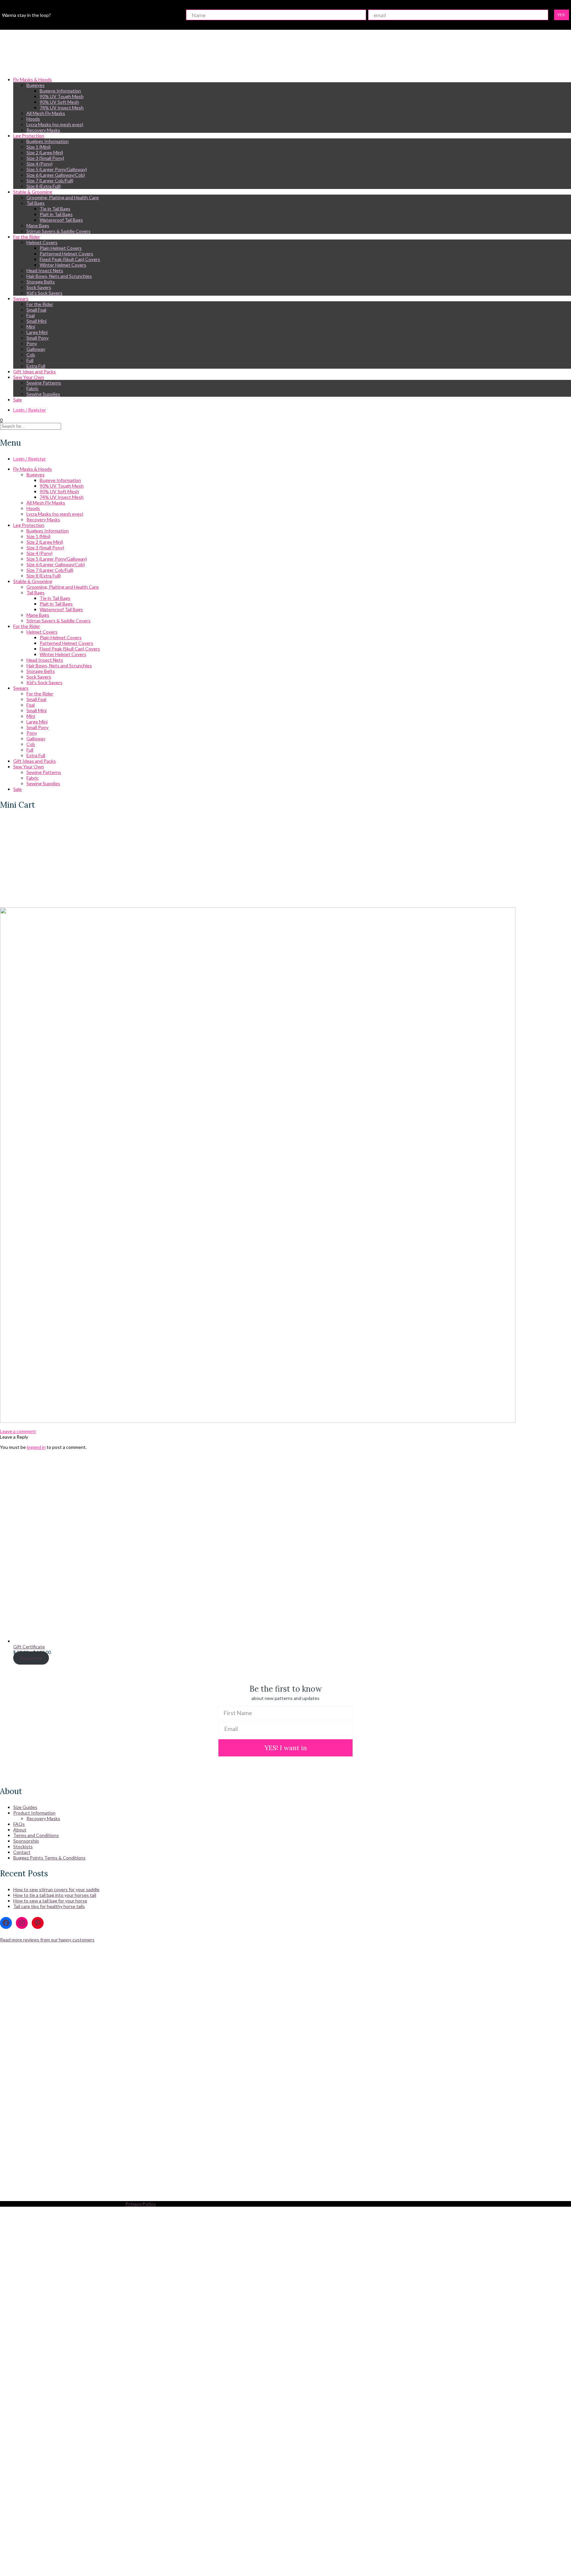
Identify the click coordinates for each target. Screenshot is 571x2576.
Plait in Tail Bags (56, 214)
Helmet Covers (42, 242)
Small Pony (38, 338)
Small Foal (36, 310)
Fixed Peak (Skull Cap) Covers (70, 259)
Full (30, 360)
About (20, 1830)
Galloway (36, 349)
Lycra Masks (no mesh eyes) (55, 124)
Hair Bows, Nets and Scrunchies (59, 276)
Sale (18, 400)
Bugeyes (36, 85)
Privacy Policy (141, 2204)
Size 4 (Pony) (39, 164)
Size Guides (25, 1807)
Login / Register (30, 410)
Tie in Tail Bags (55, 209)
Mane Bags (38, 225)
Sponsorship (26, 1841)
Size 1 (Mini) (38, 147)
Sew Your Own (29, 377)
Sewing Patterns (44, 383)
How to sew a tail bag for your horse (50, 1901)
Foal (31, 315)
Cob (31, 355)
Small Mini (37, 321)
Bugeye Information (60, 91)
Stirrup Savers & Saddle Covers (58, 231)
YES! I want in (286, 1748)
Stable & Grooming (33, 192)
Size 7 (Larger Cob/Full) (50, 181)
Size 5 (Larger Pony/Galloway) (57, 169)
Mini (31, 327)
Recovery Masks (43, 130)
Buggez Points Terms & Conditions (49, 1858)
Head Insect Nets (45, 270)
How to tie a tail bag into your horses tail (55, 1895)
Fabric (33, 388)
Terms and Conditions (36, 1835)
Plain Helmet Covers (61, 248)
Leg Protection (29, 136)
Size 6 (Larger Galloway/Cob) (56, 175)
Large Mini (37, 332)
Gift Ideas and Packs (35, 371)
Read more (31, 1658)
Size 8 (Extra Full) (44, 186)
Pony (32, 343)
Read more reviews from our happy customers (47, 1940)
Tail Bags (36, 203)
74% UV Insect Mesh (62, 108)
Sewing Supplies (43, 394)
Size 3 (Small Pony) (45, 158)
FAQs (19, 1824)
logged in (36, 1447)
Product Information (34, 1813)
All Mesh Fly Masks (46, 113)
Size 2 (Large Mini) (45, 152)
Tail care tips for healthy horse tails (49, 1906)
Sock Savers (39, 287)
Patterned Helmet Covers (66, 254)
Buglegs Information (48, 141)
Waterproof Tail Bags (61, 220)
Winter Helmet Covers (63, 265)
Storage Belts (41, 282)
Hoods (33, 119)
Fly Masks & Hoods (33, 79)
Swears (21, 298)
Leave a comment (18, 1431)
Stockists (23, 1846)
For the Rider (27, 237)
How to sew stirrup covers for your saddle (56, 1889)
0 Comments (13, 900)
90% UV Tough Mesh (62, 96)
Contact (22, 1852)
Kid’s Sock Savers (44, 293)
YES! (562, 15)
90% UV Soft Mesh (59, 102)
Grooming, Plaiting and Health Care (63, 197)
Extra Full (36, 366)
